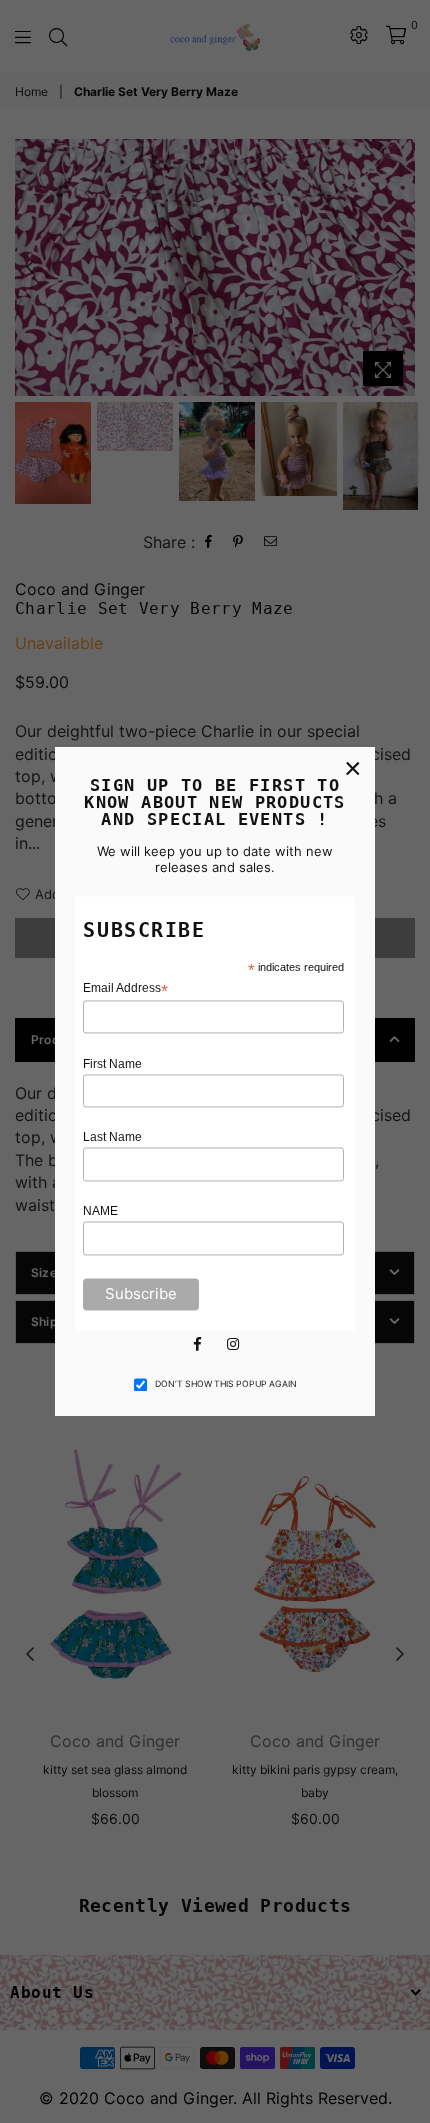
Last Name (112, 1138)
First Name (112, 1064)
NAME (100, 1212)
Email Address (125, 988)
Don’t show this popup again (226, 1384)
